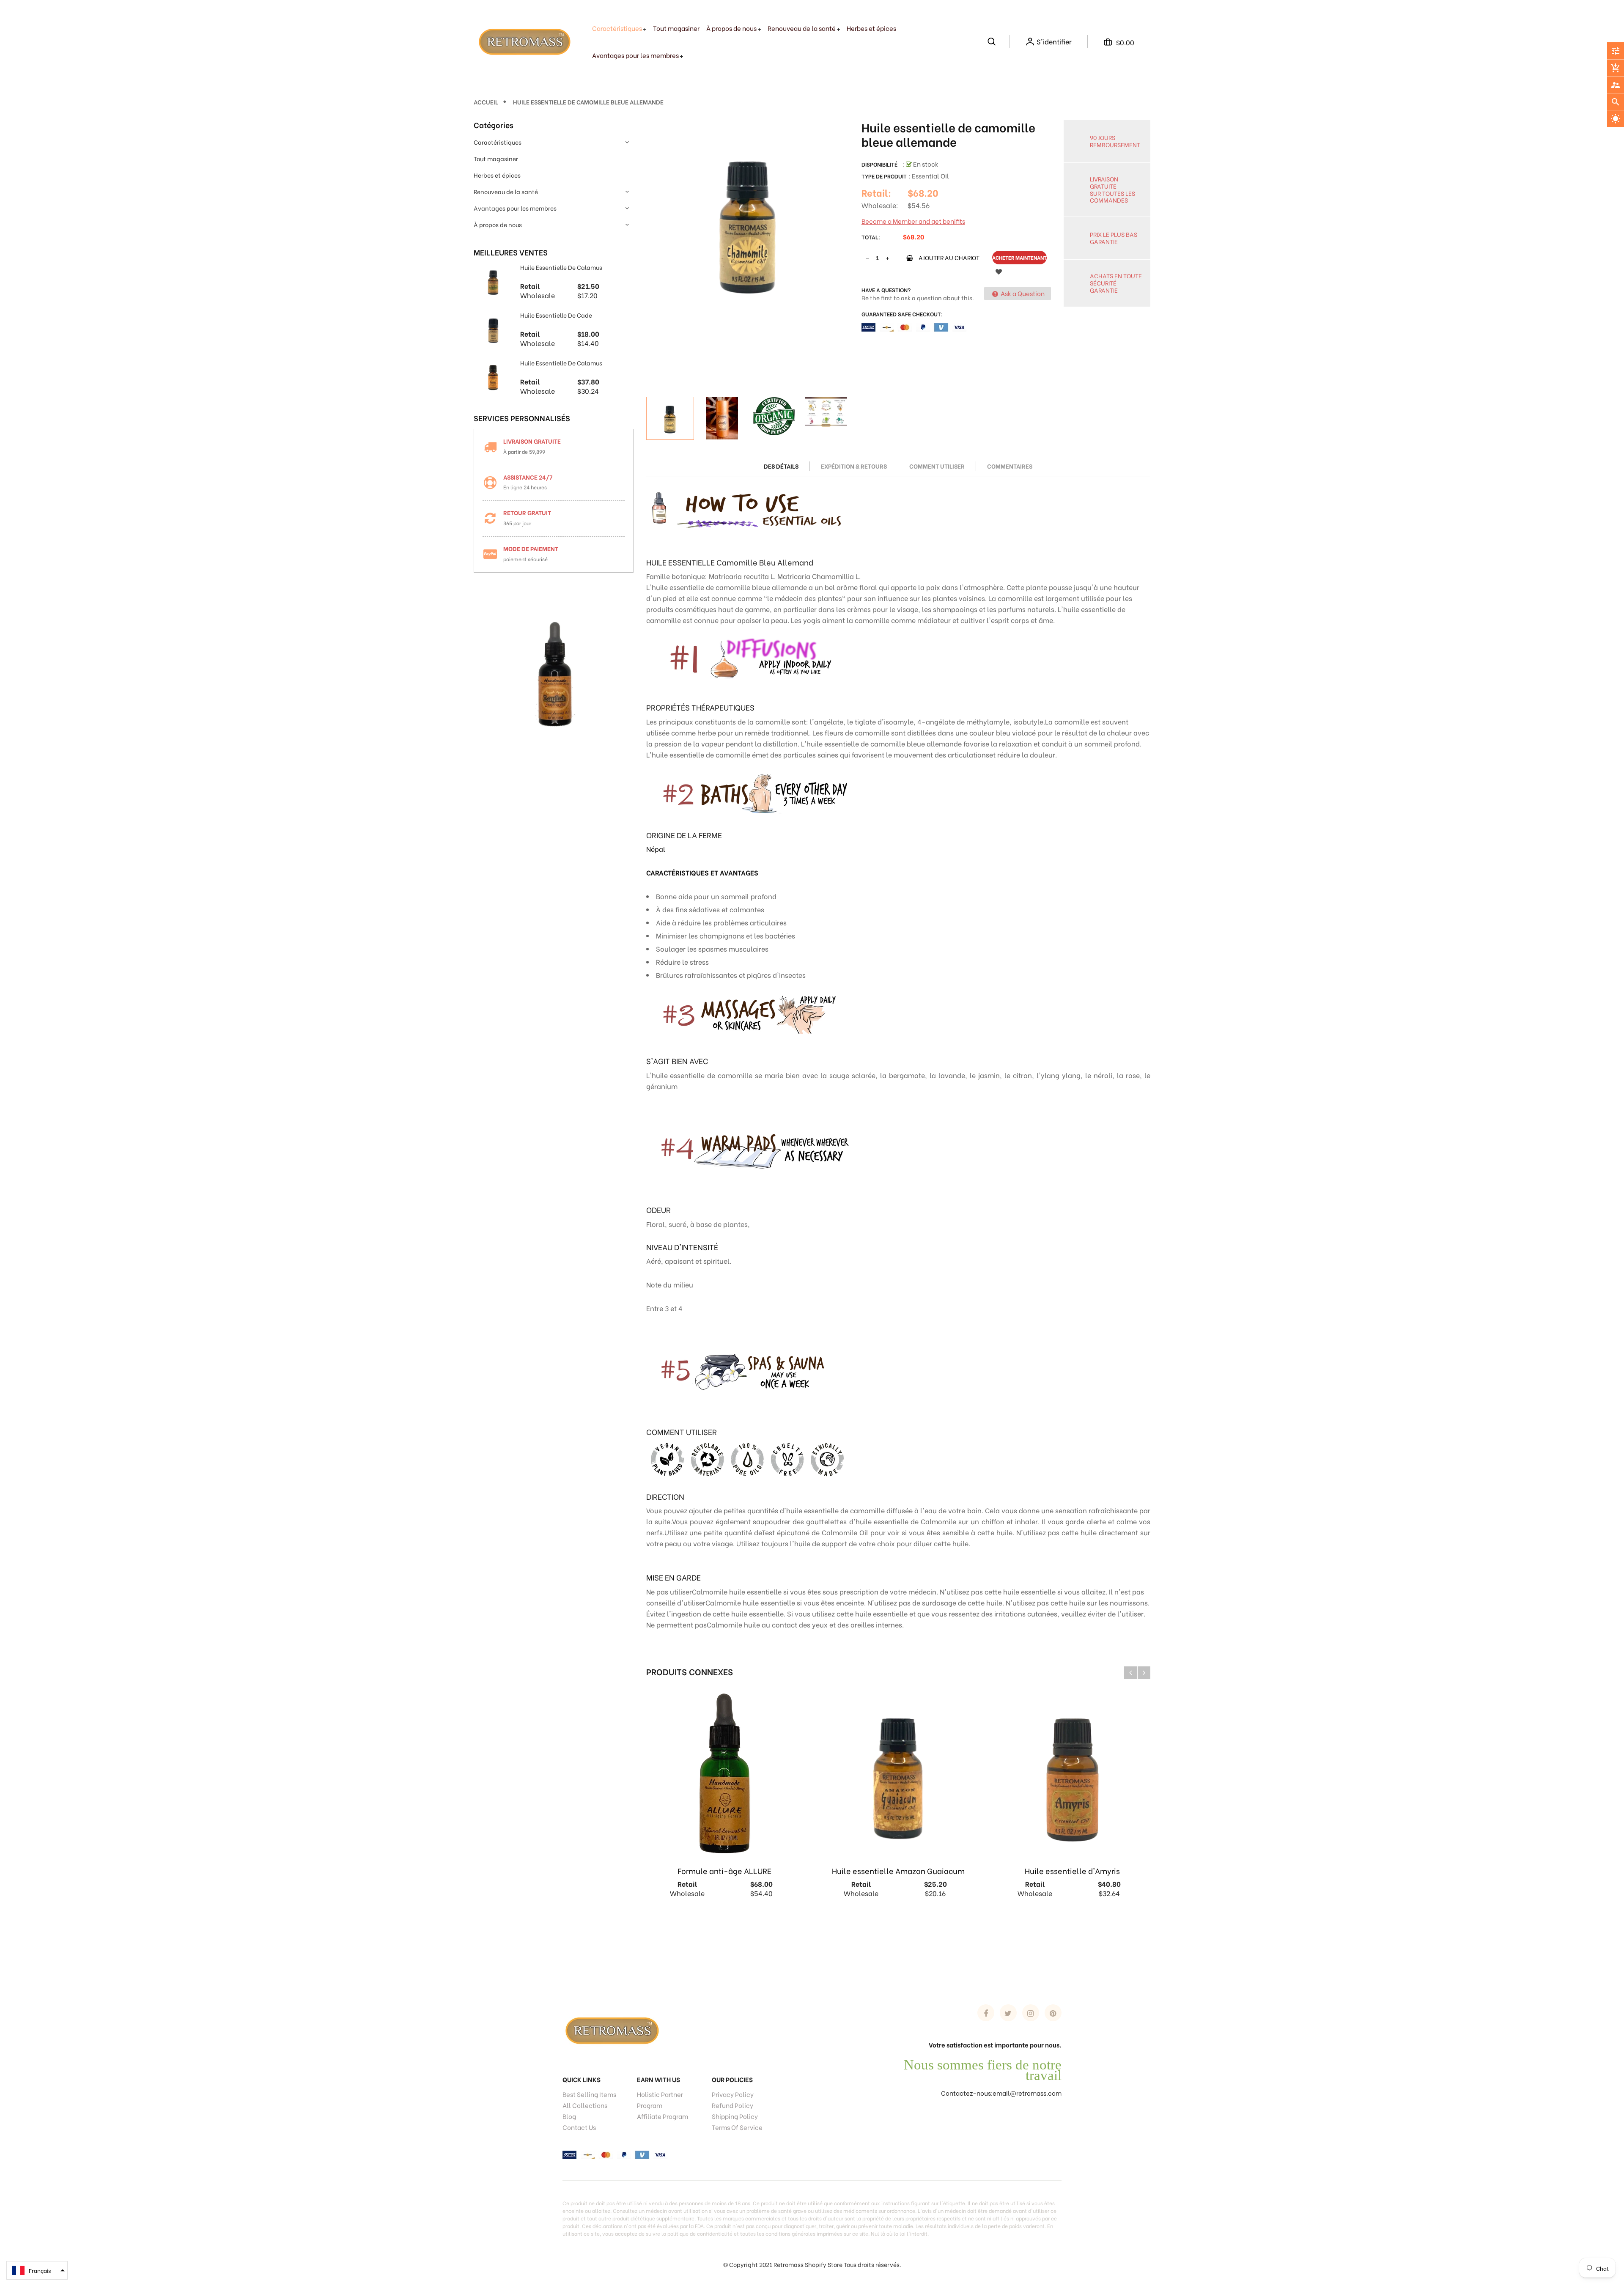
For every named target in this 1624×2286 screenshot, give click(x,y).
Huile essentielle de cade (556, 315)
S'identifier (1054, 41)
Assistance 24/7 (528, 477)
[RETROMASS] (611, 2029)
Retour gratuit (527, 512)
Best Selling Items (589, 2094)
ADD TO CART (952, 2268)
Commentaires (1010, 466)
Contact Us (579, 2127)
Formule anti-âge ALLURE (724, 1870)
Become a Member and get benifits (913, 221)
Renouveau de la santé (506, 191)
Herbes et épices (497, 175)
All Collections (585, 2105)
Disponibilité (879, 164)
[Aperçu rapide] (773, 1923)
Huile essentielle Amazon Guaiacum (898, 1870)
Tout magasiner (496, 158)
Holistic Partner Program (660, 2099)
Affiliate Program (662, 2116)
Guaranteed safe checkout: (902, 314)
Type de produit (884, 176)
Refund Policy (732, 2105)
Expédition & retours (854, 466)
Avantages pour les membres (515, 208)
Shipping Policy (735, 2116)
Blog (569, 2116)
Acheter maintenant (1019, 257)
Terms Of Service (737, 2127)
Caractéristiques (498, 142)
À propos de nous (498, 224)
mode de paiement (531, 548)
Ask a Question (1022, 293)
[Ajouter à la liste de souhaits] (999, 271)
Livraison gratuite (532, 441)
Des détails (781, 466)
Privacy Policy (733, 2094)
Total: (871, 237)
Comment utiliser (937, 466)
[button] (37, 2270)
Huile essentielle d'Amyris (1072, 1870)
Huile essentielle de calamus (561, 267)
